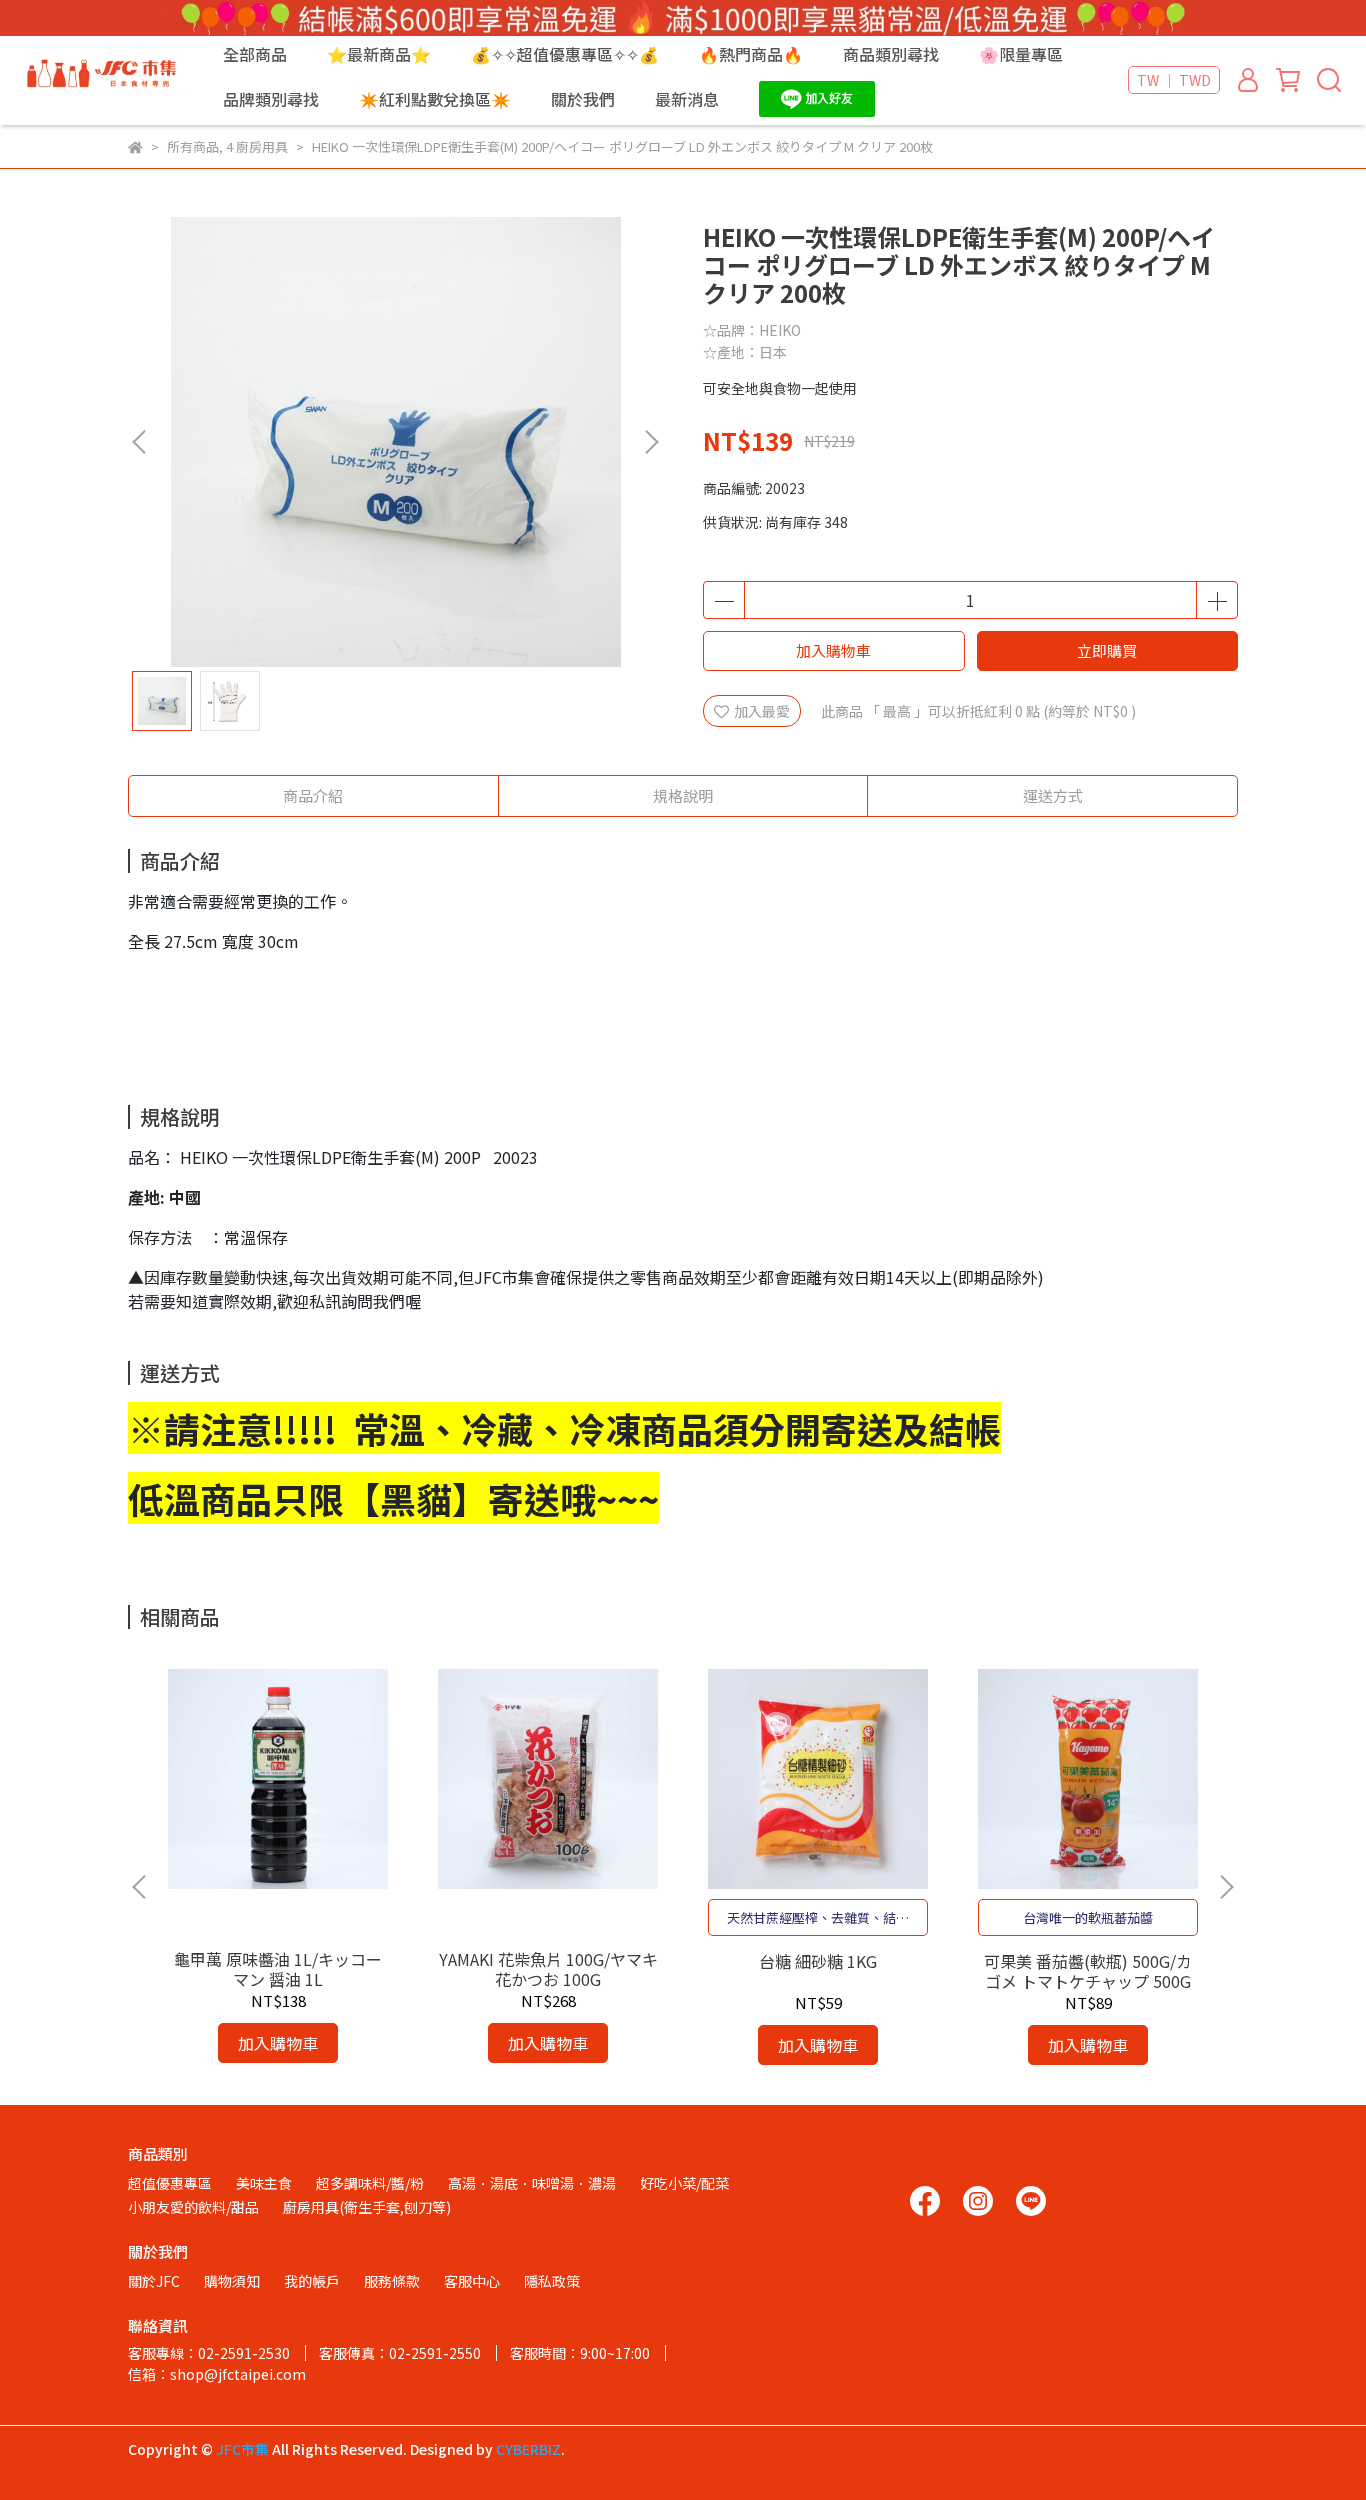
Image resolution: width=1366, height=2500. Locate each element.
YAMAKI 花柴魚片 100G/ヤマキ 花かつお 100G (548, 1969)
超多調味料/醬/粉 (370, 2183)
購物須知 (232, 2281)
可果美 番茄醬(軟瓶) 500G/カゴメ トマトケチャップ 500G (1088, 1971)
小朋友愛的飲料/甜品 (193, 2207)
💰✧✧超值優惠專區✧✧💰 (565, 54)
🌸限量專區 (1021, 54)
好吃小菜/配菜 (684, 2183)
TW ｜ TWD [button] (1174, 80)
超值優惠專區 (170, 2183)
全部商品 (255, 54)
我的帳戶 (312, 2281)
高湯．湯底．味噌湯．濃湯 (532, 2183)
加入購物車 (833, 650)
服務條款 (392, 2281)
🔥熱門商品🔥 (751, 54)
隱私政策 (552, 2281)
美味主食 (264, 2183)
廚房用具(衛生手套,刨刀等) (367, 2207)
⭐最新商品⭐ (379, 54)
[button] (651, 442)
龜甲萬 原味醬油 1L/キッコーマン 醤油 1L (278, 1969)
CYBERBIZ (528, 2449)
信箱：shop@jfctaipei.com (217, 2374)
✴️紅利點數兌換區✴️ (435, 99)
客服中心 (472, 2281)
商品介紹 (313, 795)
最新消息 (687, 99)
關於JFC (154, 2281)
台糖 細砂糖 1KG (818, 1961)
